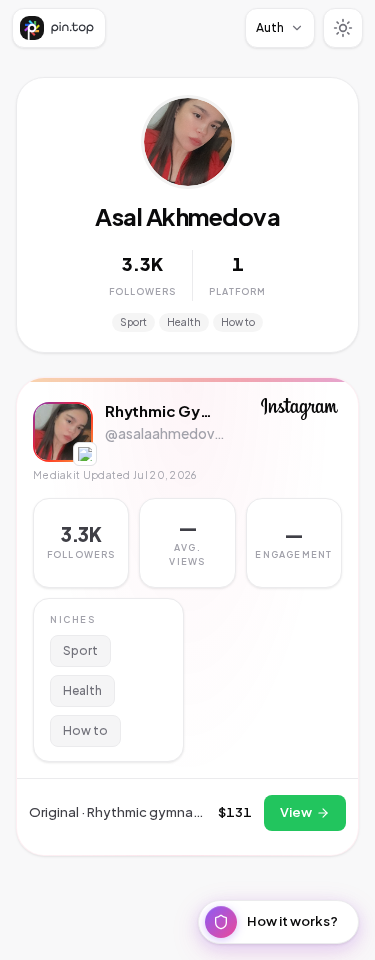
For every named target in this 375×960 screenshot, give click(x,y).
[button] (187, 543)
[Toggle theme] (343, 28)
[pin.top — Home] (59, 28)
